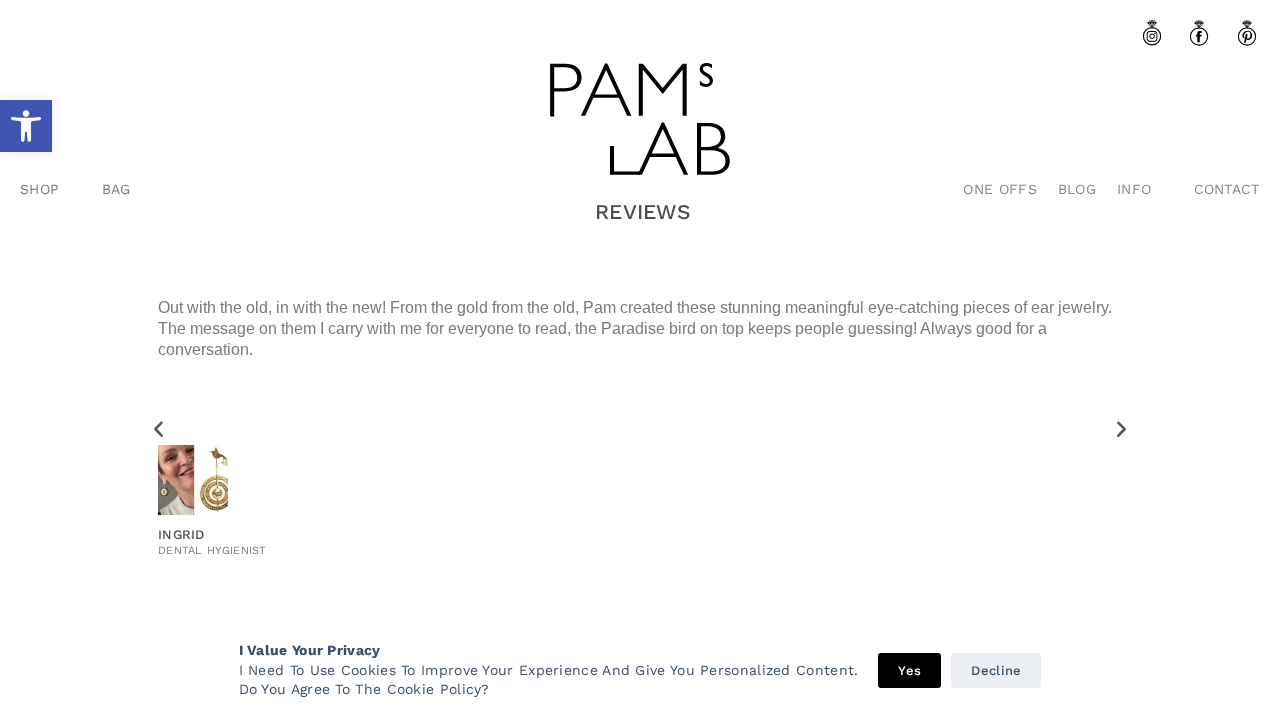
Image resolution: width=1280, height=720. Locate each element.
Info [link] (1134, 189)
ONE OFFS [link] (999, 189)
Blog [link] (1077, 189)
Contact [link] (1227, 189)
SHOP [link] (39, 189)
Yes (909, 670)
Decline (996, 670)
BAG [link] (116, 189)
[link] (26, 126)
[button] (158, 428)
